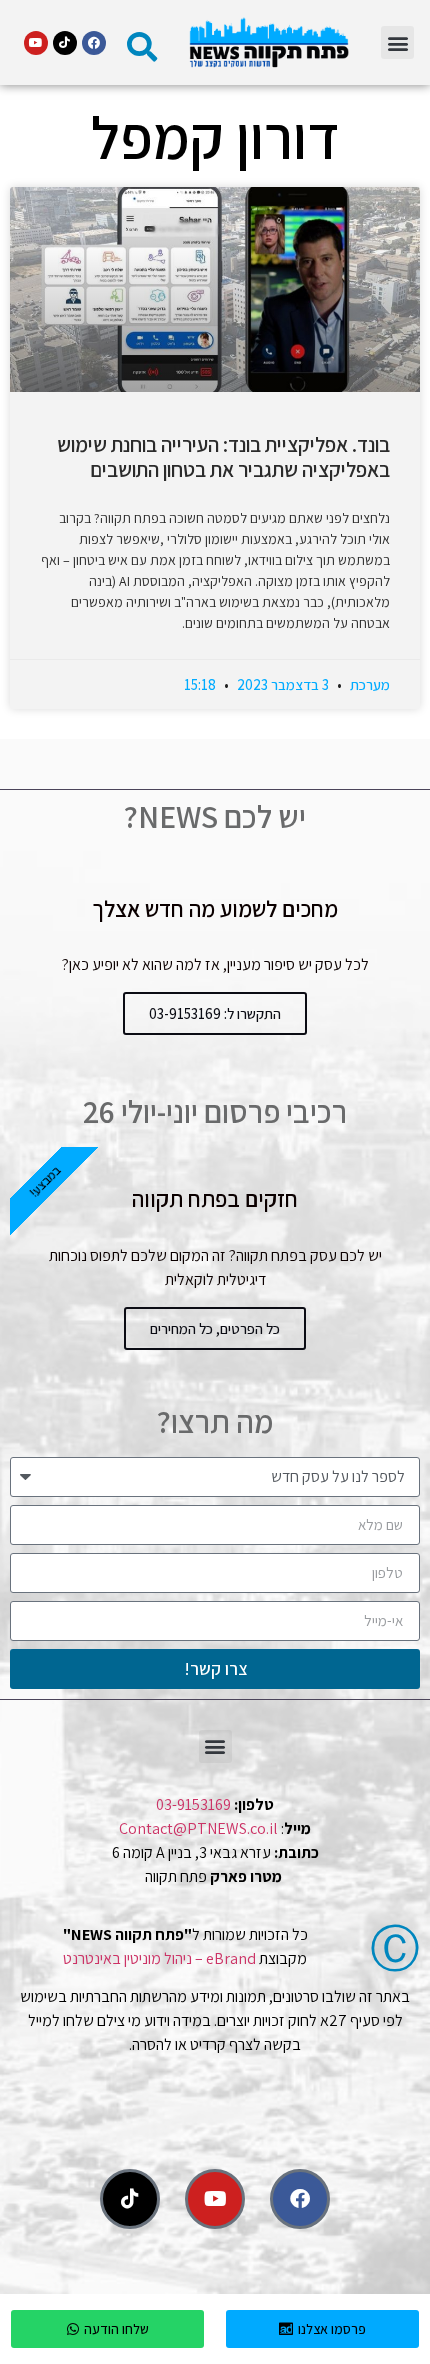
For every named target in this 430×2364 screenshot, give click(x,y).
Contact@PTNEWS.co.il (198, 1828)
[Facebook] (94, 43)
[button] (397, 42)
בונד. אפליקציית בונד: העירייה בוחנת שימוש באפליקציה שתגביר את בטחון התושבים (223, 457)
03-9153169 (193, 1804)
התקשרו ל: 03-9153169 (215, 1013)
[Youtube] (36, 43)
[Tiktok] (65, 43)
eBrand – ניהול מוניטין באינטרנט (159, 1958)
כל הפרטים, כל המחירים (215, 1328)
